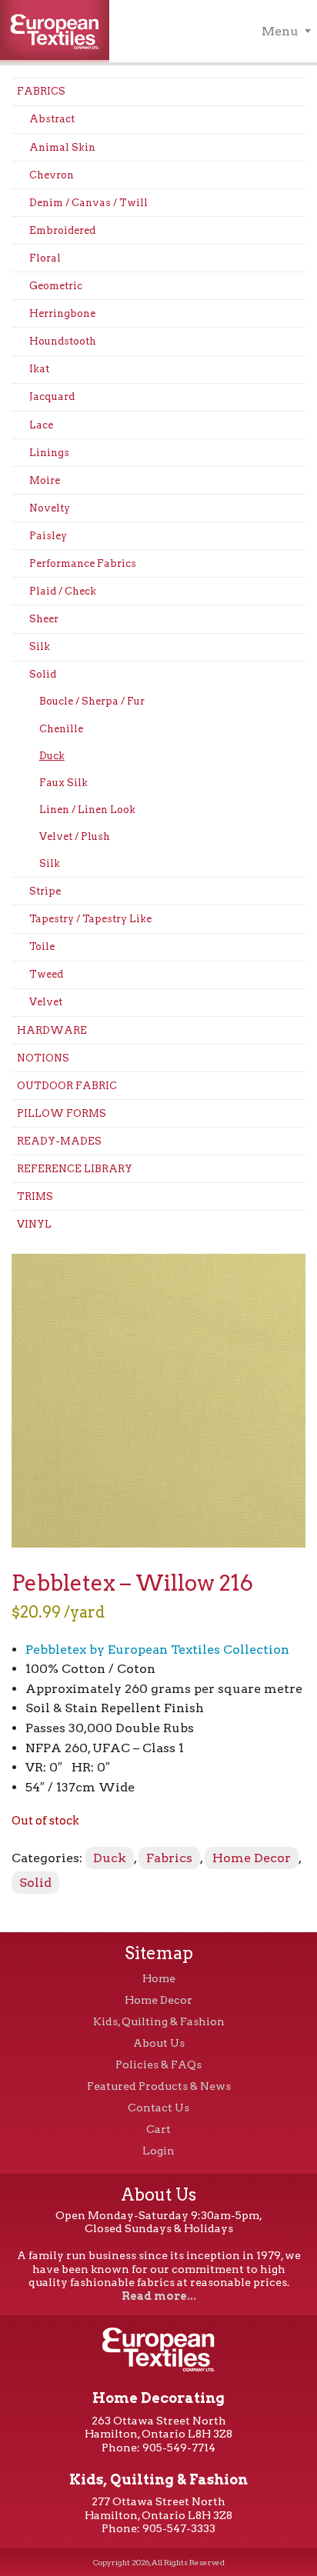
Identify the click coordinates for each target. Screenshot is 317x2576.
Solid (43, 674)
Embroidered (62, 230)
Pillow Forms (62, 1113)
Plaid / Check (63, 591)
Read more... (159, 2296)
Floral (45, 258)
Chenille (61, 729)
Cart (158, 2129)
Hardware (52, 1030)
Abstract (52, 119)
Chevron (52, 175)
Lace (41, 425)
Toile (42, 946)
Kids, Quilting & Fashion (159, 2021)
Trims (35, 1196)
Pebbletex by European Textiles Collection (157, 1650)
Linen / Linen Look (87, 810)
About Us (159, 2043)
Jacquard (52, 397)
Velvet (46, 1002)
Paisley (48, 536)
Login (158, 2151)
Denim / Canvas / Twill (88, 203)
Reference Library (75, 1169)
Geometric (56, 286)
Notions (43, 1058)
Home (159, 1978)
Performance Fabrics (83, 563)
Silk (40, 646)
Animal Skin (62, 147)
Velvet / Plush (75, 836)
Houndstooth (63, 341)
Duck (52, 756)
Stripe (45, 891)
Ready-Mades (59, 1141)
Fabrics (41, 91)
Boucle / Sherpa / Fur (92, 701)
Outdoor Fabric (67, 1086)
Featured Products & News (159, 2086)
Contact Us (158, 2108)
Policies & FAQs (158, 2064)
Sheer (44, 619)
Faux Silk (63, 783)
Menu (280, 31)
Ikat (39, 369)
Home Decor (252, 1858)
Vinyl (34, 1224)
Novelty (50, 508)
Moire (45, 480)
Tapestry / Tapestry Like (90, 919)
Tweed (46, 974)
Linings (49, 453)
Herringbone (62, 313)
